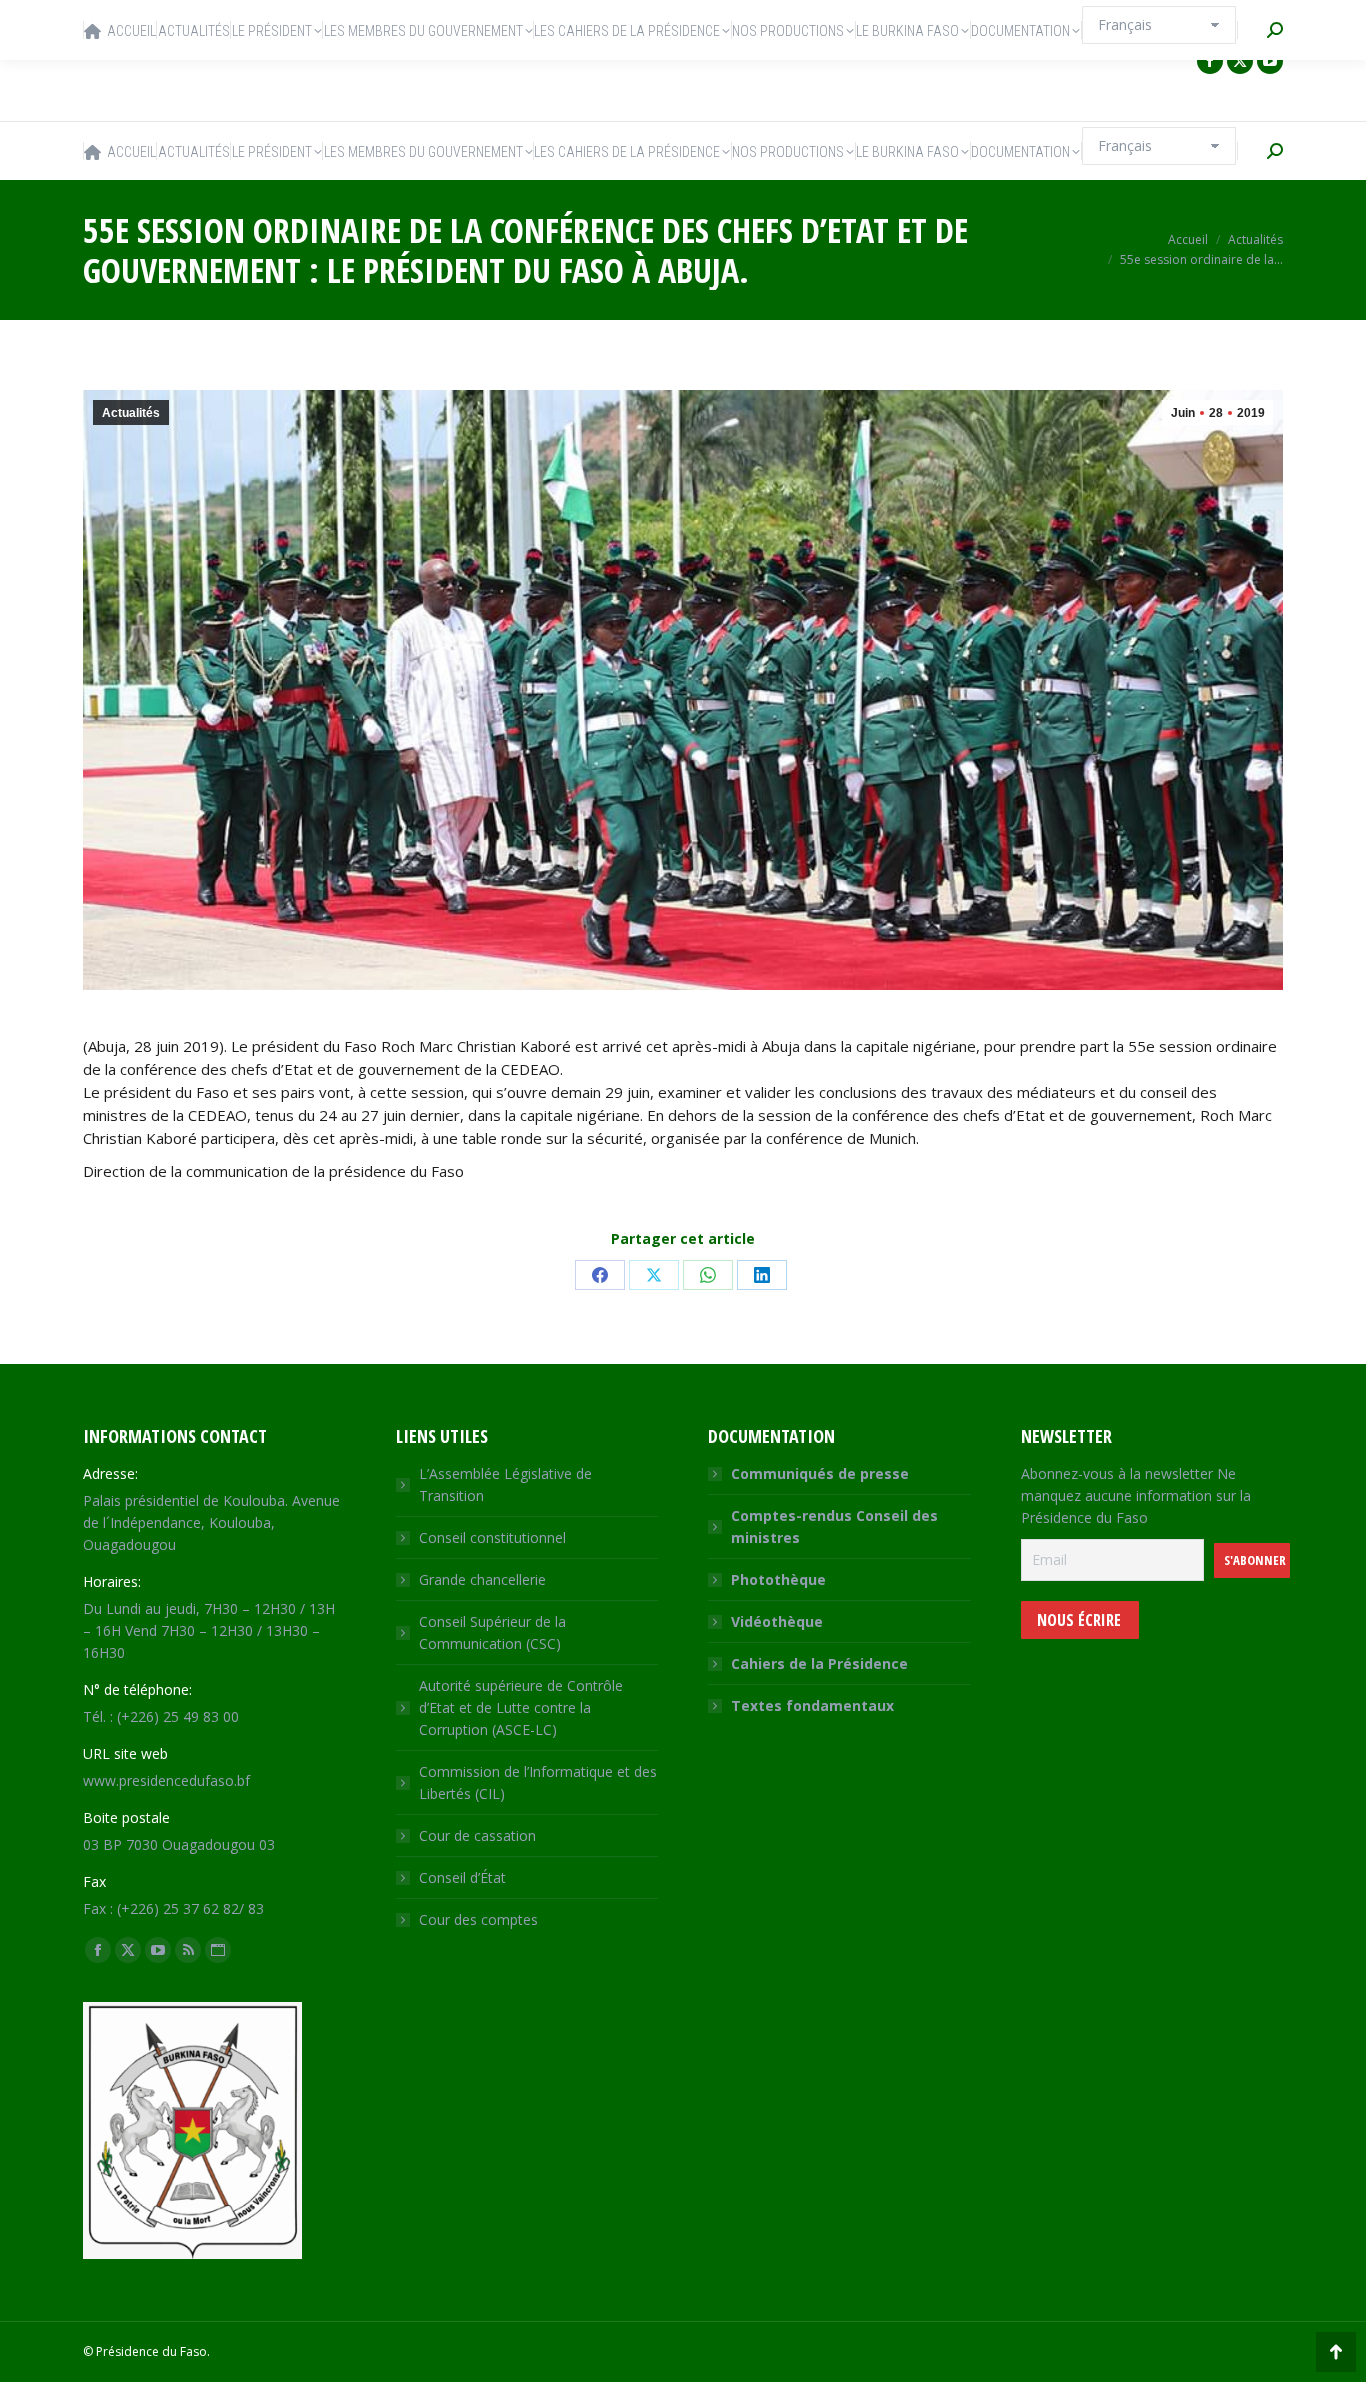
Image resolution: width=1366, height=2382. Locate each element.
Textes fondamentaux (812, 1705)
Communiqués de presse (820, 1473)
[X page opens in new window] (1240, 61)
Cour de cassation (477, 1835)
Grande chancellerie (482, 1579)
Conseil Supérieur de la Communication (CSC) (492, 1632)
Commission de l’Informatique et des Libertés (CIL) (538, 1782)
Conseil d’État (462, 1877)
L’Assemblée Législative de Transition (505, 1484)
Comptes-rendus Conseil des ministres (834, 1526)
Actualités (131, 413)
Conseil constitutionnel (492, 1537)
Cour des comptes (478, 1919)
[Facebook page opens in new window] (1210, 61)
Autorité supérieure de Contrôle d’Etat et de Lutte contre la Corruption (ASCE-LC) (521, 1707)
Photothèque (778, 1579)
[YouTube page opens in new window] (1270, 61)
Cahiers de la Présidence (819, 1663)
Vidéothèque (777, 1621)
